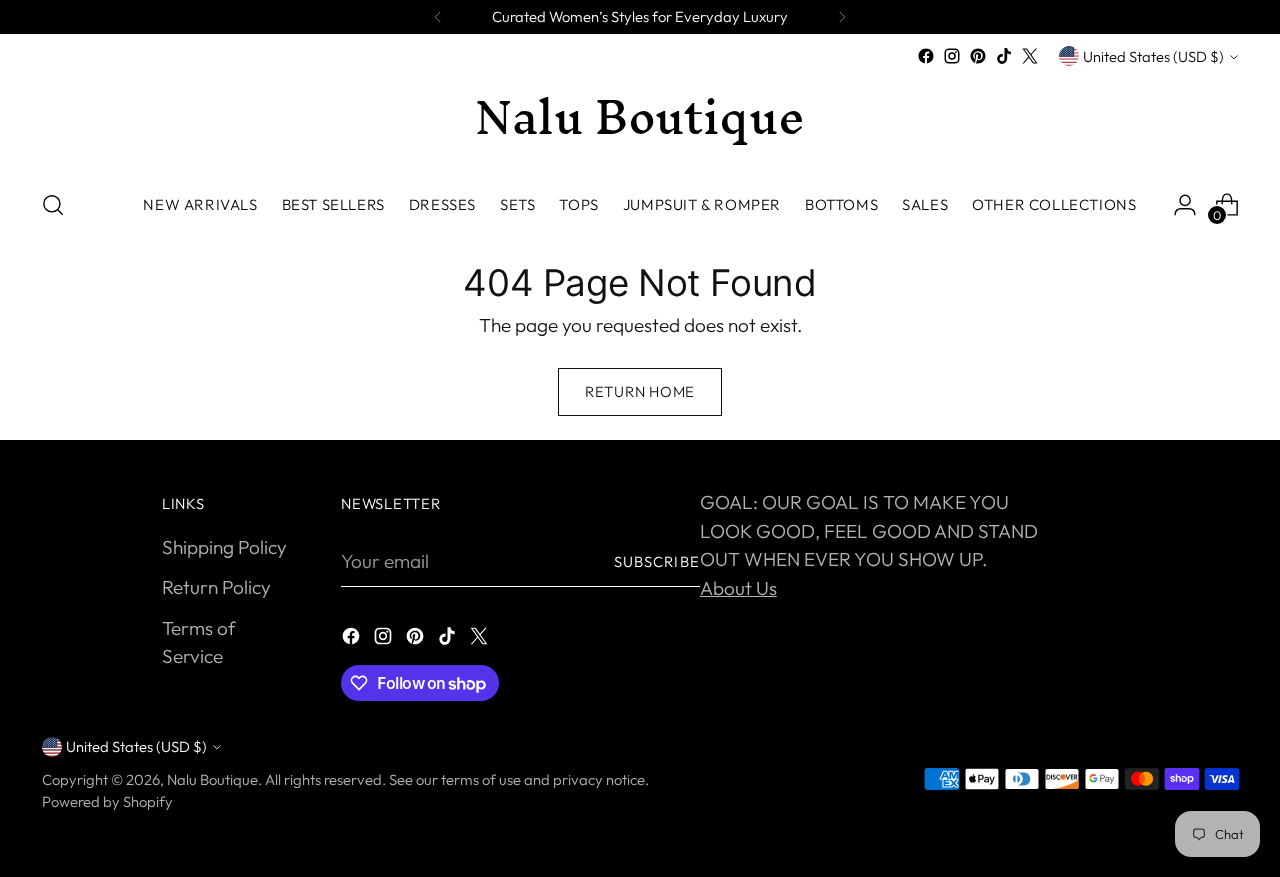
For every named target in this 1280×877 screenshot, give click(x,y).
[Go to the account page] (1185, 205)
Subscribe (657, 561)
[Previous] (438, 17)
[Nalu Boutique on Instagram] (952, 56)
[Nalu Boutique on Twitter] (1030, 56)
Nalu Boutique (212, 779)
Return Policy (216, 587)
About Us (738, 588)
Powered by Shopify (107, 801)
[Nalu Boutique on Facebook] (926, 56)
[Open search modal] (53, 205)
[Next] (842, 17)
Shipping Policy (224, 547)
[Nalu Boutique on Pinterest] (978, 56)
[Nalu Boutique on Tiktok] (1004, 56)
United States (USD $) (1153, 56)
